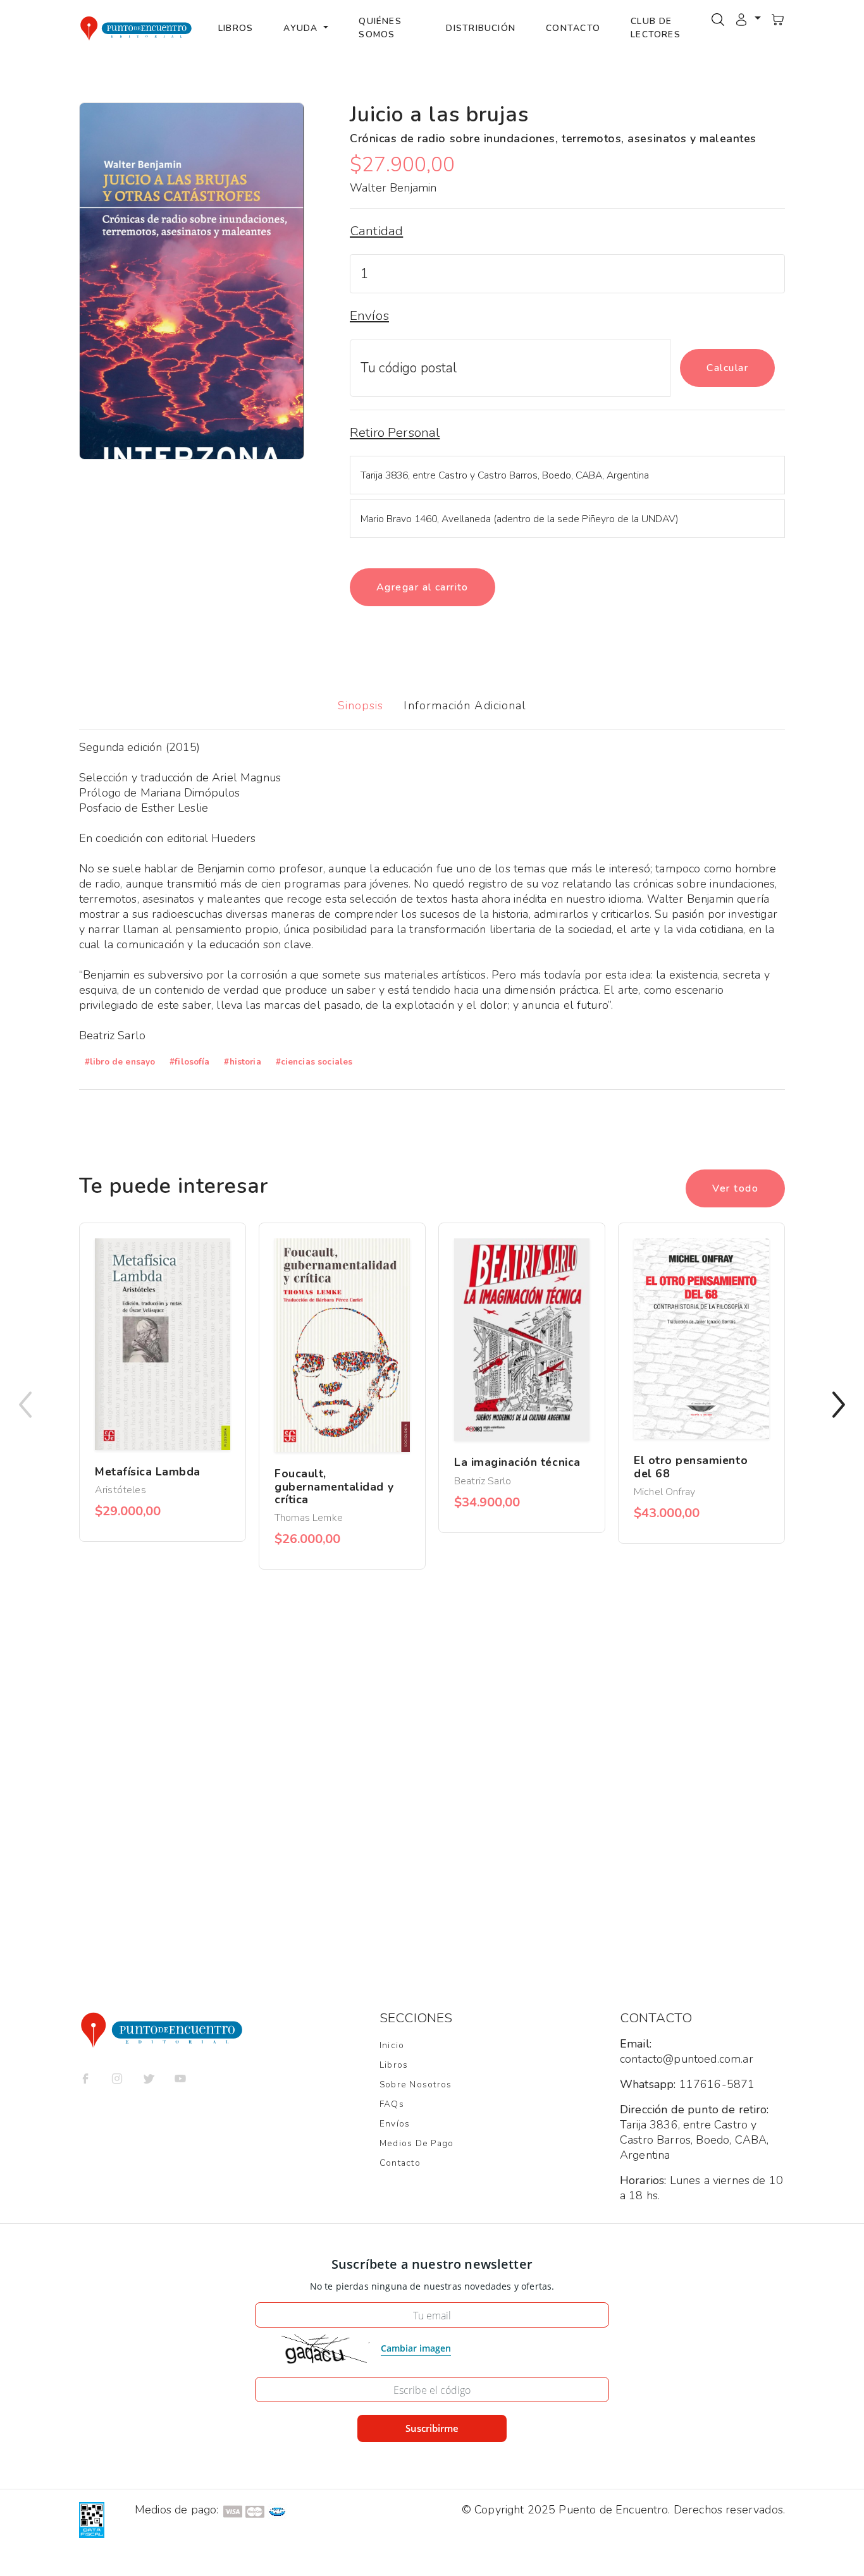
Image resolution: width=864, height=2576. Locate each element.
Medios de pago (417, 2143)
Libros (236, 28)
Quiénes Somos (380, 28)
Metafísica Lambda (148, 1472)
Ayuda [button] (302, 28)
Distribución (481, 28)
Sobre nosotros (416, 2085)
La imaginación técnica (517, 1462)
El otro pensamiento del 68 (691, 1467)
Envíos (395, 2124)
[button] (748, 18)
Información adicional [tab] (465, 705)
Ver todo (735, 1188)
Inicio (392, 2045)
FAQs (392, 2104)
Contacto (573, 28)
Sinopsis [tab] (361, 705)
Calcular (727, 368)
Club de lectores (656, 28)
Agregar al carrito (423, 587)
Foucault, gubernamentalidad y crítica (334, 1486)
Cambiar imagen (416, 2348)
